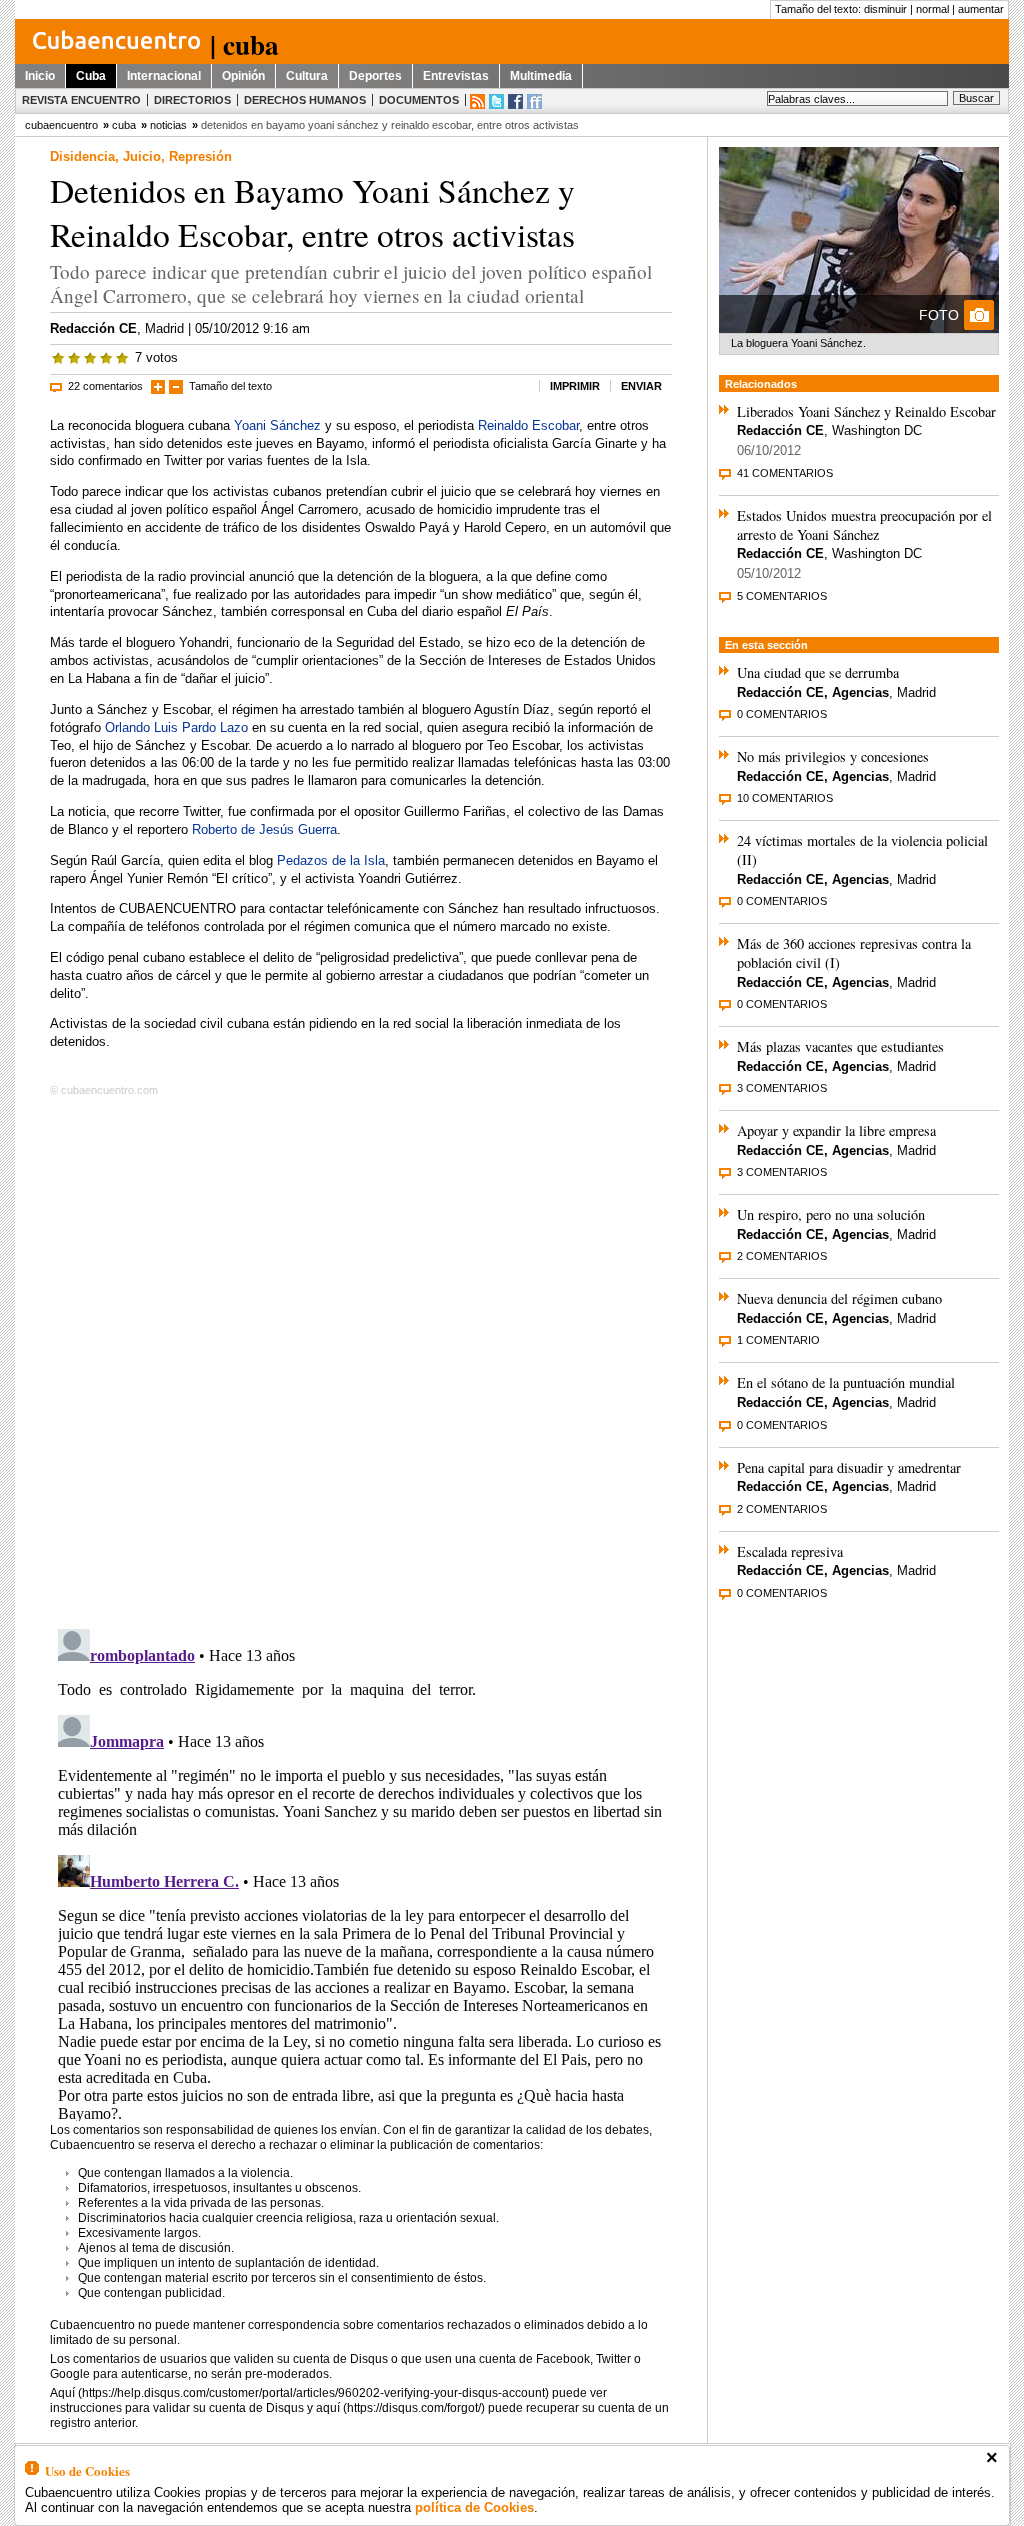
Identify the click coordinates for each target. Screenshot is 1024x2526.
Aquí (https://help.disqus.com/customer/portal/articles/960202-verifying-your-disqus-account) (299, 2393)
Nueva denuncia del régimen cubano (839, 1298)
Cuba (91, 76)
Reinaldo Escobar (528, 425)
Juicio (142, 156)
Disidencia (82, 156)
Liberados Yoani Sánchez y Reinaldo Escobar (866, 411)
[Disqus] (361, 1359)
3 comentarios (782, 1088)
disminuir (885, 9)
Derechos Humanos (305, 100)
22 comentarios (105, 386)
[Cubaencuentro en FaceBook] (515, 101)
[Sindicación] (477, 101)
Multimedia (541, 76)
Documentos (419, 100)
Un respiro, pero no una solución (831, 1214)
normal (932, 9)
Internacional (164, 76)
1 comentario (778, 1340)
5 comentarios (782, 596)
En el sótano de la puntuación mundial (846, 1382)
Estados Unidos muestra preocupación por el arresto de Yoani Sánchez (864, 525)
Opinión (243, 76)
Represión (200, 156)
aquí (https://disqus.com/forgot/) (400, 2408)
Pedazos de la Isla (331, 860)
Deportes (375, 76)
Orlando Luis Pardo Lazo (176, 727)
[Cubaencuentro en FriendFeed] (534, 101)
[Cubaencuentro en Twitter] (496, 101)
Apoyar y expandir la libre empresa (836, 1130)
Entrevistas (456, 76)
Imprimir (575, 386)
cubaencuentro (61, 125)
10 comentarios (785, 798)
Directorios (192, 100)
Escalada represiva (790, 1551)
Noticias (168, 125)
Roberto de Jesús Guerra (264, 829)
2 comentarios (782, 1256)
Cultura (307, 76)
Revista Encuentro (81, 100)
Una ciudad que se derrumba (818, 672)
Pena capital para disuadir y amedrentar (849, 1467)
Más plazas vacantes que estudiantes (840, 1046)
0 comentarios (782, 714)
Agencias (860, 692)
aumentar (981, 9)
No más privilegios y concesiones (833, 756)
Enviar (641, 386)
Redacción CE (93, 328)
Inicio (40, 76)
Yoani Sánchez (277, 425)
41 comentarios (785, 473)
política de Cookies (474, 2507)
